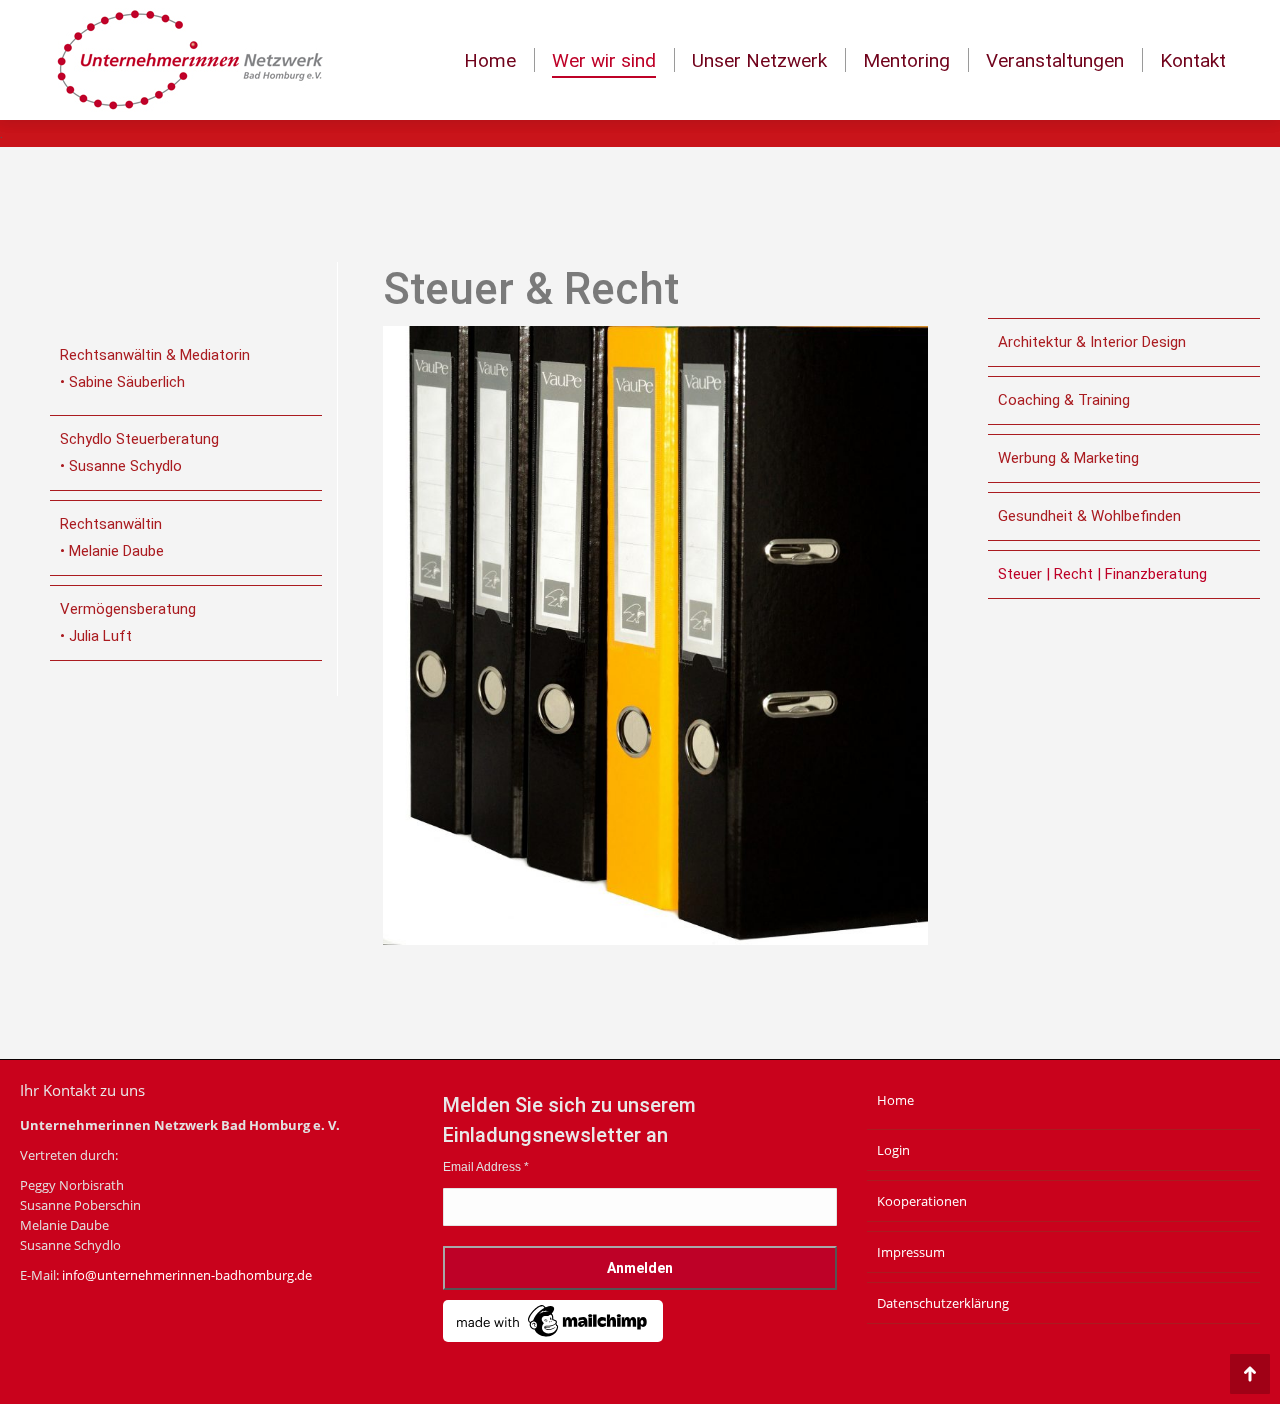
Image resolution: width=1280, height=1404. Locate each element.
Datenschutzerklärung (943, 1303)
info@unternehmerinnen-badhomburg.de (187, 1275)
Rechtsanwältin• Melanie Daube (112, 537)
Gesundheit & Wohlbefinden (1089, 516)
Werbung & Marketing (1068, 458)
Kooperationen (922, 1201)
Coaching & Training (1064, 400)
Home (895, 1100)
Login (893, 1150)
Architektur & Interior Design (1092, 342)
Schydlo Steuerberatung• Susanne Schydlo (139, 452)
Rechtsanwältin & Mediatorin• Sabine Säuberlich (155, 368)
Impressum (911, 1252)
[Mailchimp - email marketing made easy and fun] (553, 1338)
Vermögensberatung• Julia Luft (128, 622)
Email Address (486, 1167)
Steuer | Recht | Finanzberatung (1102, 574)
